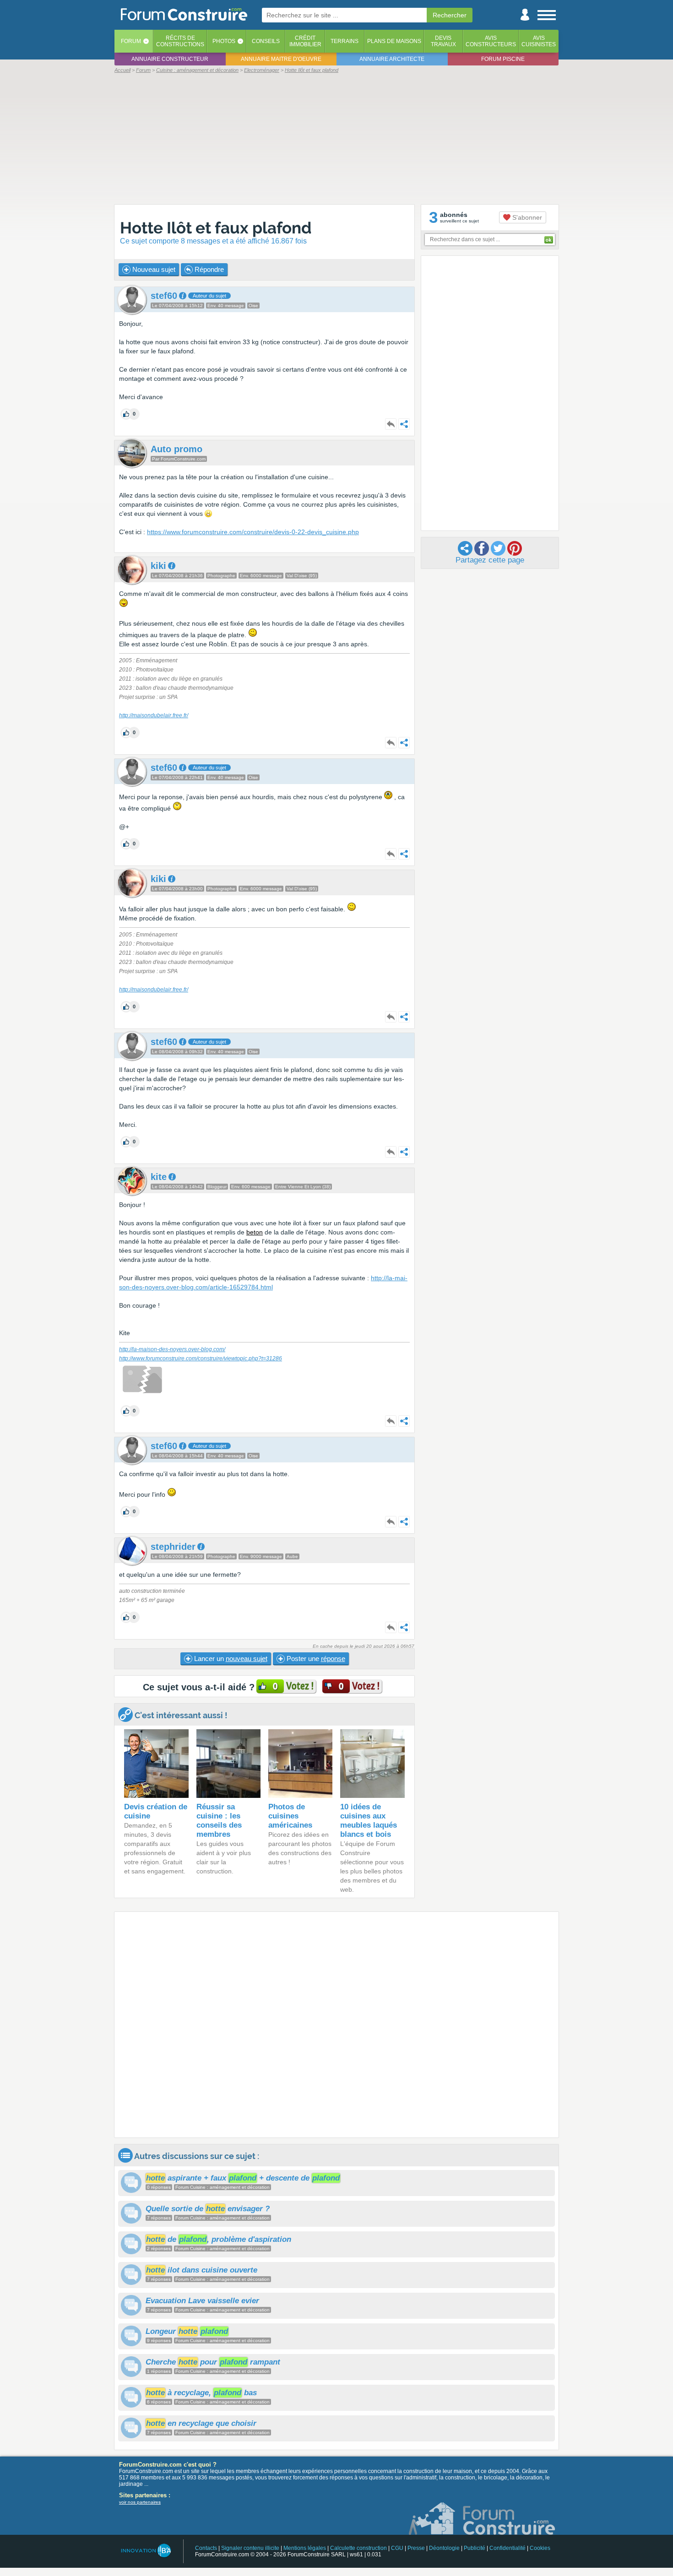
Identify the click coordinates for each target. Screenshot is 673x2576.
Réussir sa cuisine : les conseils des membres (219, 1821)
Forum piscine (503, 59)
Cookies (540, 2548)
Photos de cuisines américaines (290, 1816)
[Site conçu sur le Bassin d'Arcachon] (145, 2551)
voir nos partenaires (140, 2502)
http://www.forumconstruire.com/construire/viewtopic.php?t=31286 (201, 1358)
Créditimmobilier (305, 41)
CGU (397, 2548)
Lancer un (230, 1659)
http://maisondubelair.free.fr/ (154, 715)
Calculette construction (358, 2548)
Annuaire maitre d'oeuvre (281, 59)
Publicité (475, 2548)
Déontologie (444, 2548)
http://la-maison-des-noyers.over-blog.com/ (172, 1349)
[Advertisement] (336, 138)
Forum (131, 41)
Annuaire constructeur (170, 59)
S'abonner (526, 217)
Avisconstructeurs (491, 41)
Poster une (315, 1659)
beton (255, 1232)
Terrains (345, 41)
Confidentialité (507, 2548)
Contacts (206, 2548)
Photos (224, 41)
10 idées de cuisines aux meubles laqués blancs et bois (369, 1821)
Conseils (266, 41)
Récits (180, 41)
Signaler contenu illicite (250, 2548)
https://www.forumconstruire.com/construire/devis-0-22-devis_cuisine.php (253, 532)
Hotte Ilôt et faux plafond (216, 228)
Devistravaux (443, 41)
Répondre (208, 269)
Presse (416, 2548)
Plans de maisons (394, 41)
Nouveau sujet (153, 269)
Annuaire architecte (392, 59)
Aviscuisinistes (539, 41)
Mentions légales (305, 2548)
